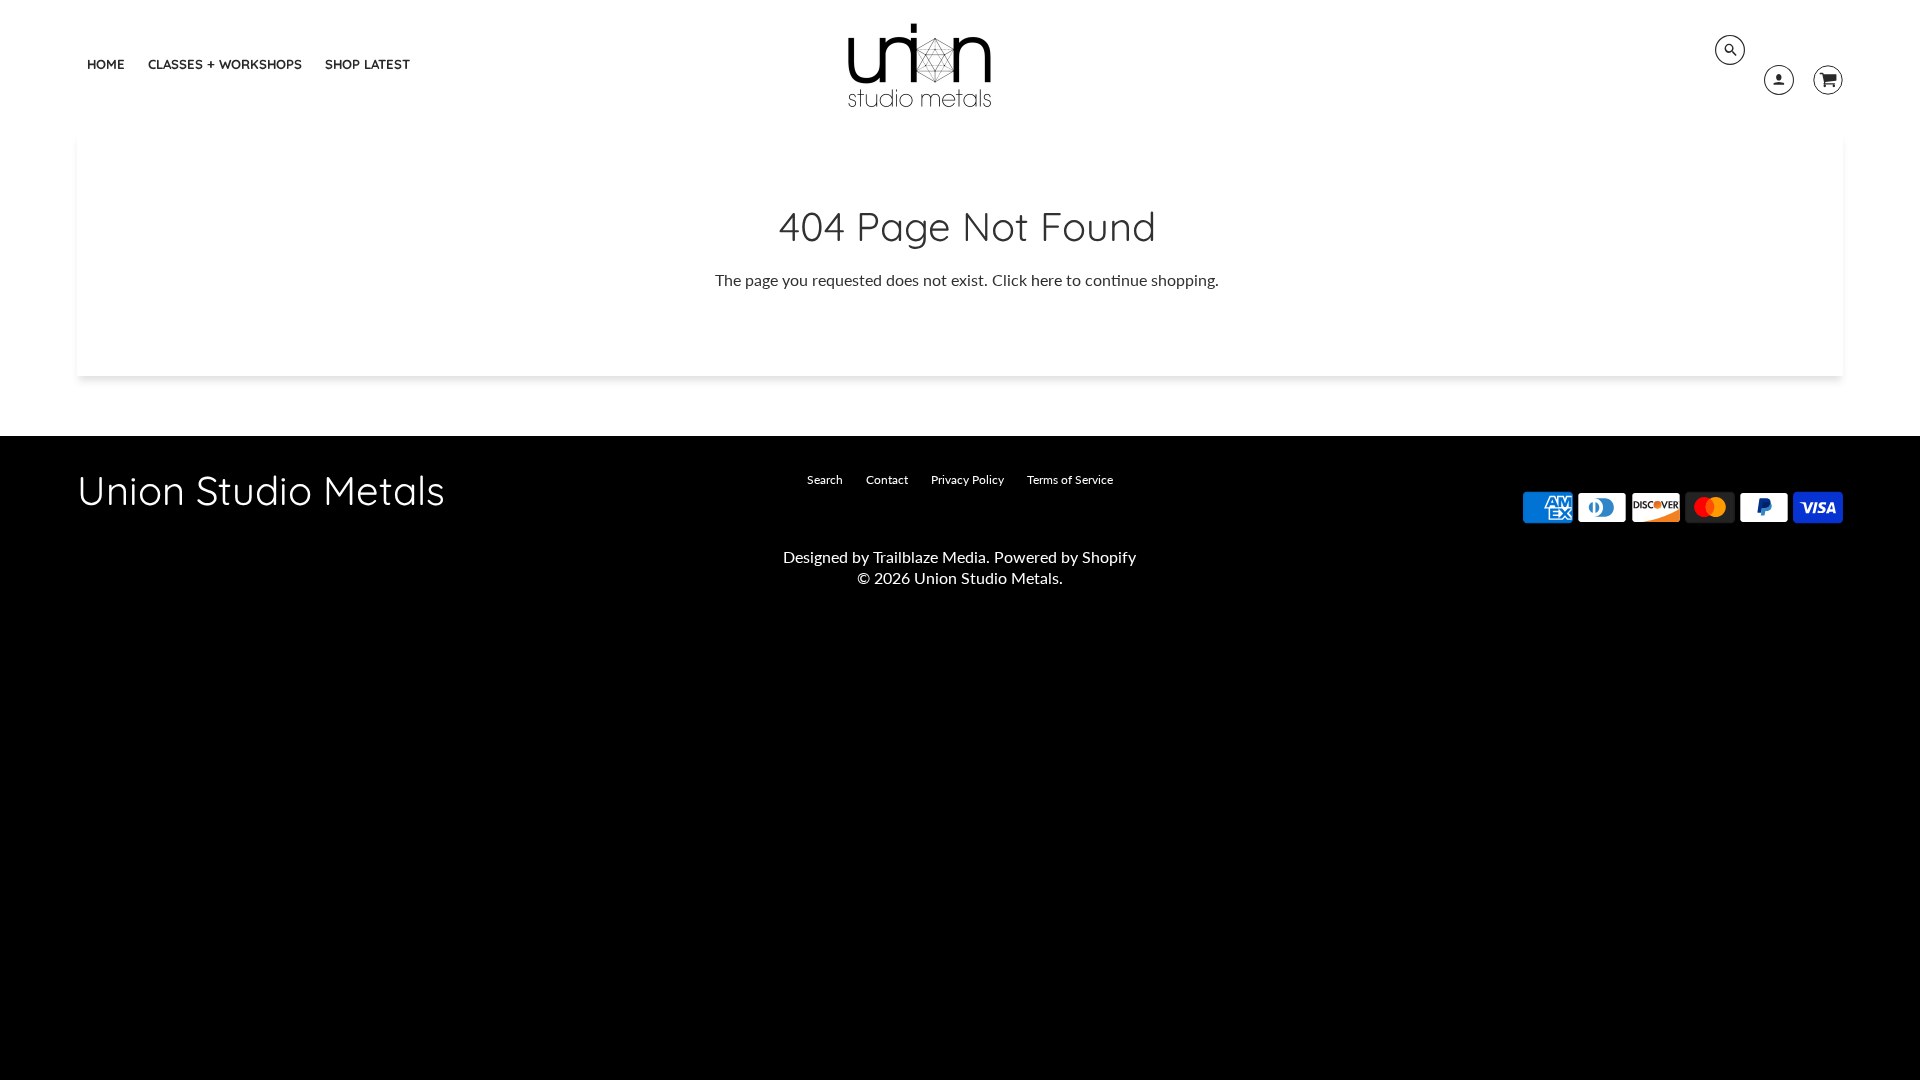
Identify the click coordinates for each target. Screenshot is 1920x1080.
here (1046, 279)
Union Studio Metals (261, 490)
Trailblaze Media (929, 556)
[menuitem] (106, 64)
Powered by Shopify (1065, 556)
